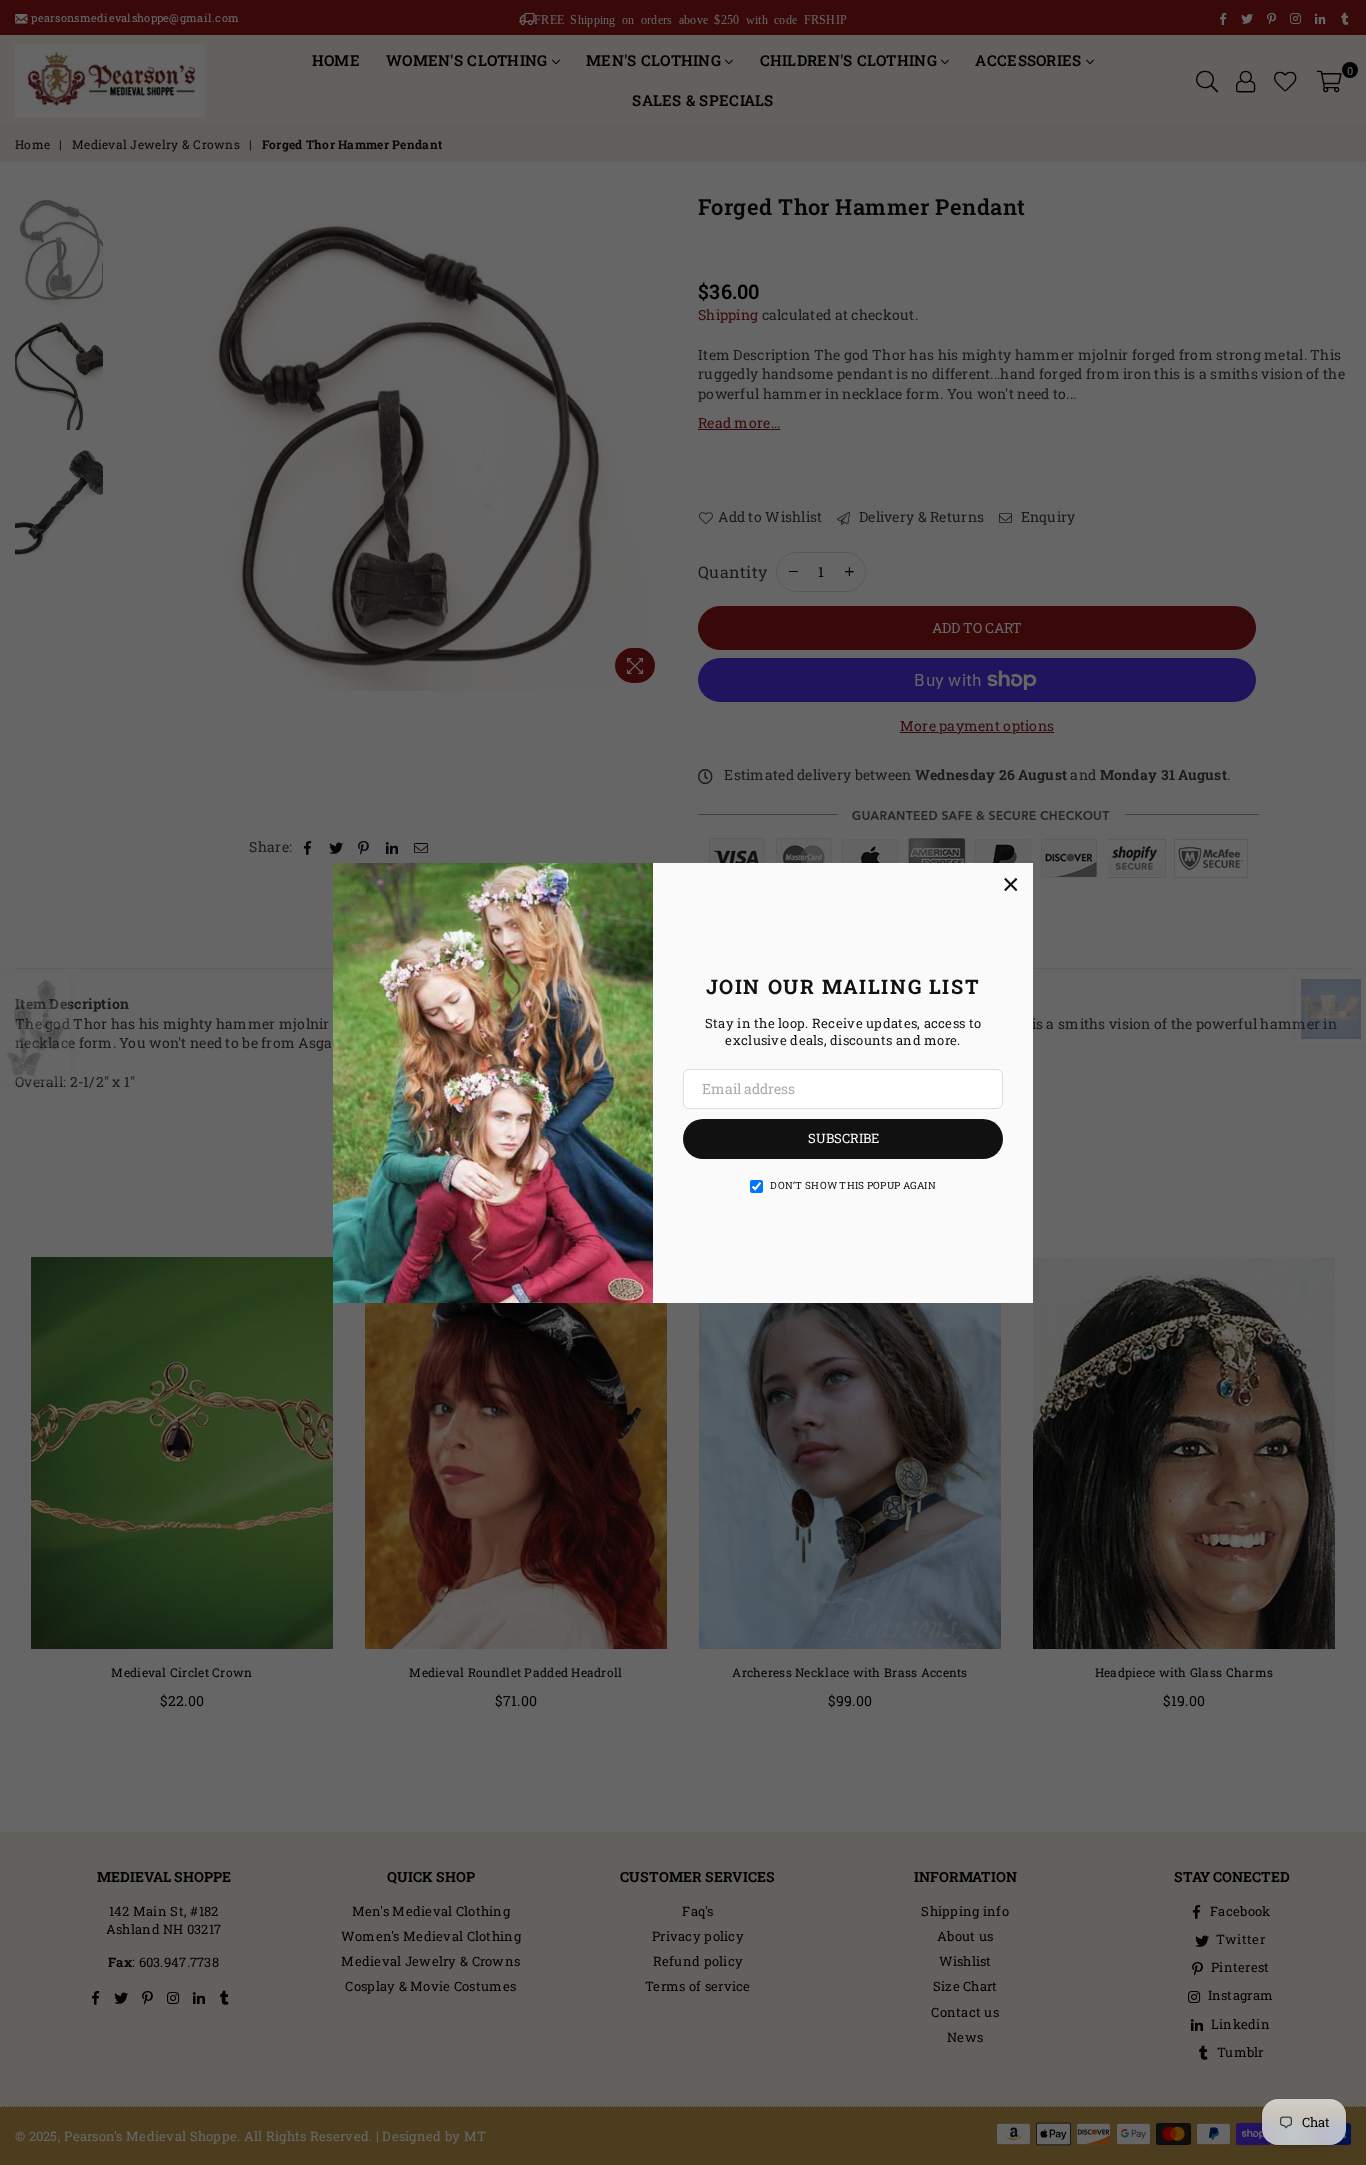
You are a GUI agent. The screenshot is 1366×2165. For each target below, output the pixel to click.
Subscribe (843, 1138)
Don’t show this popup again (853, 1185)
